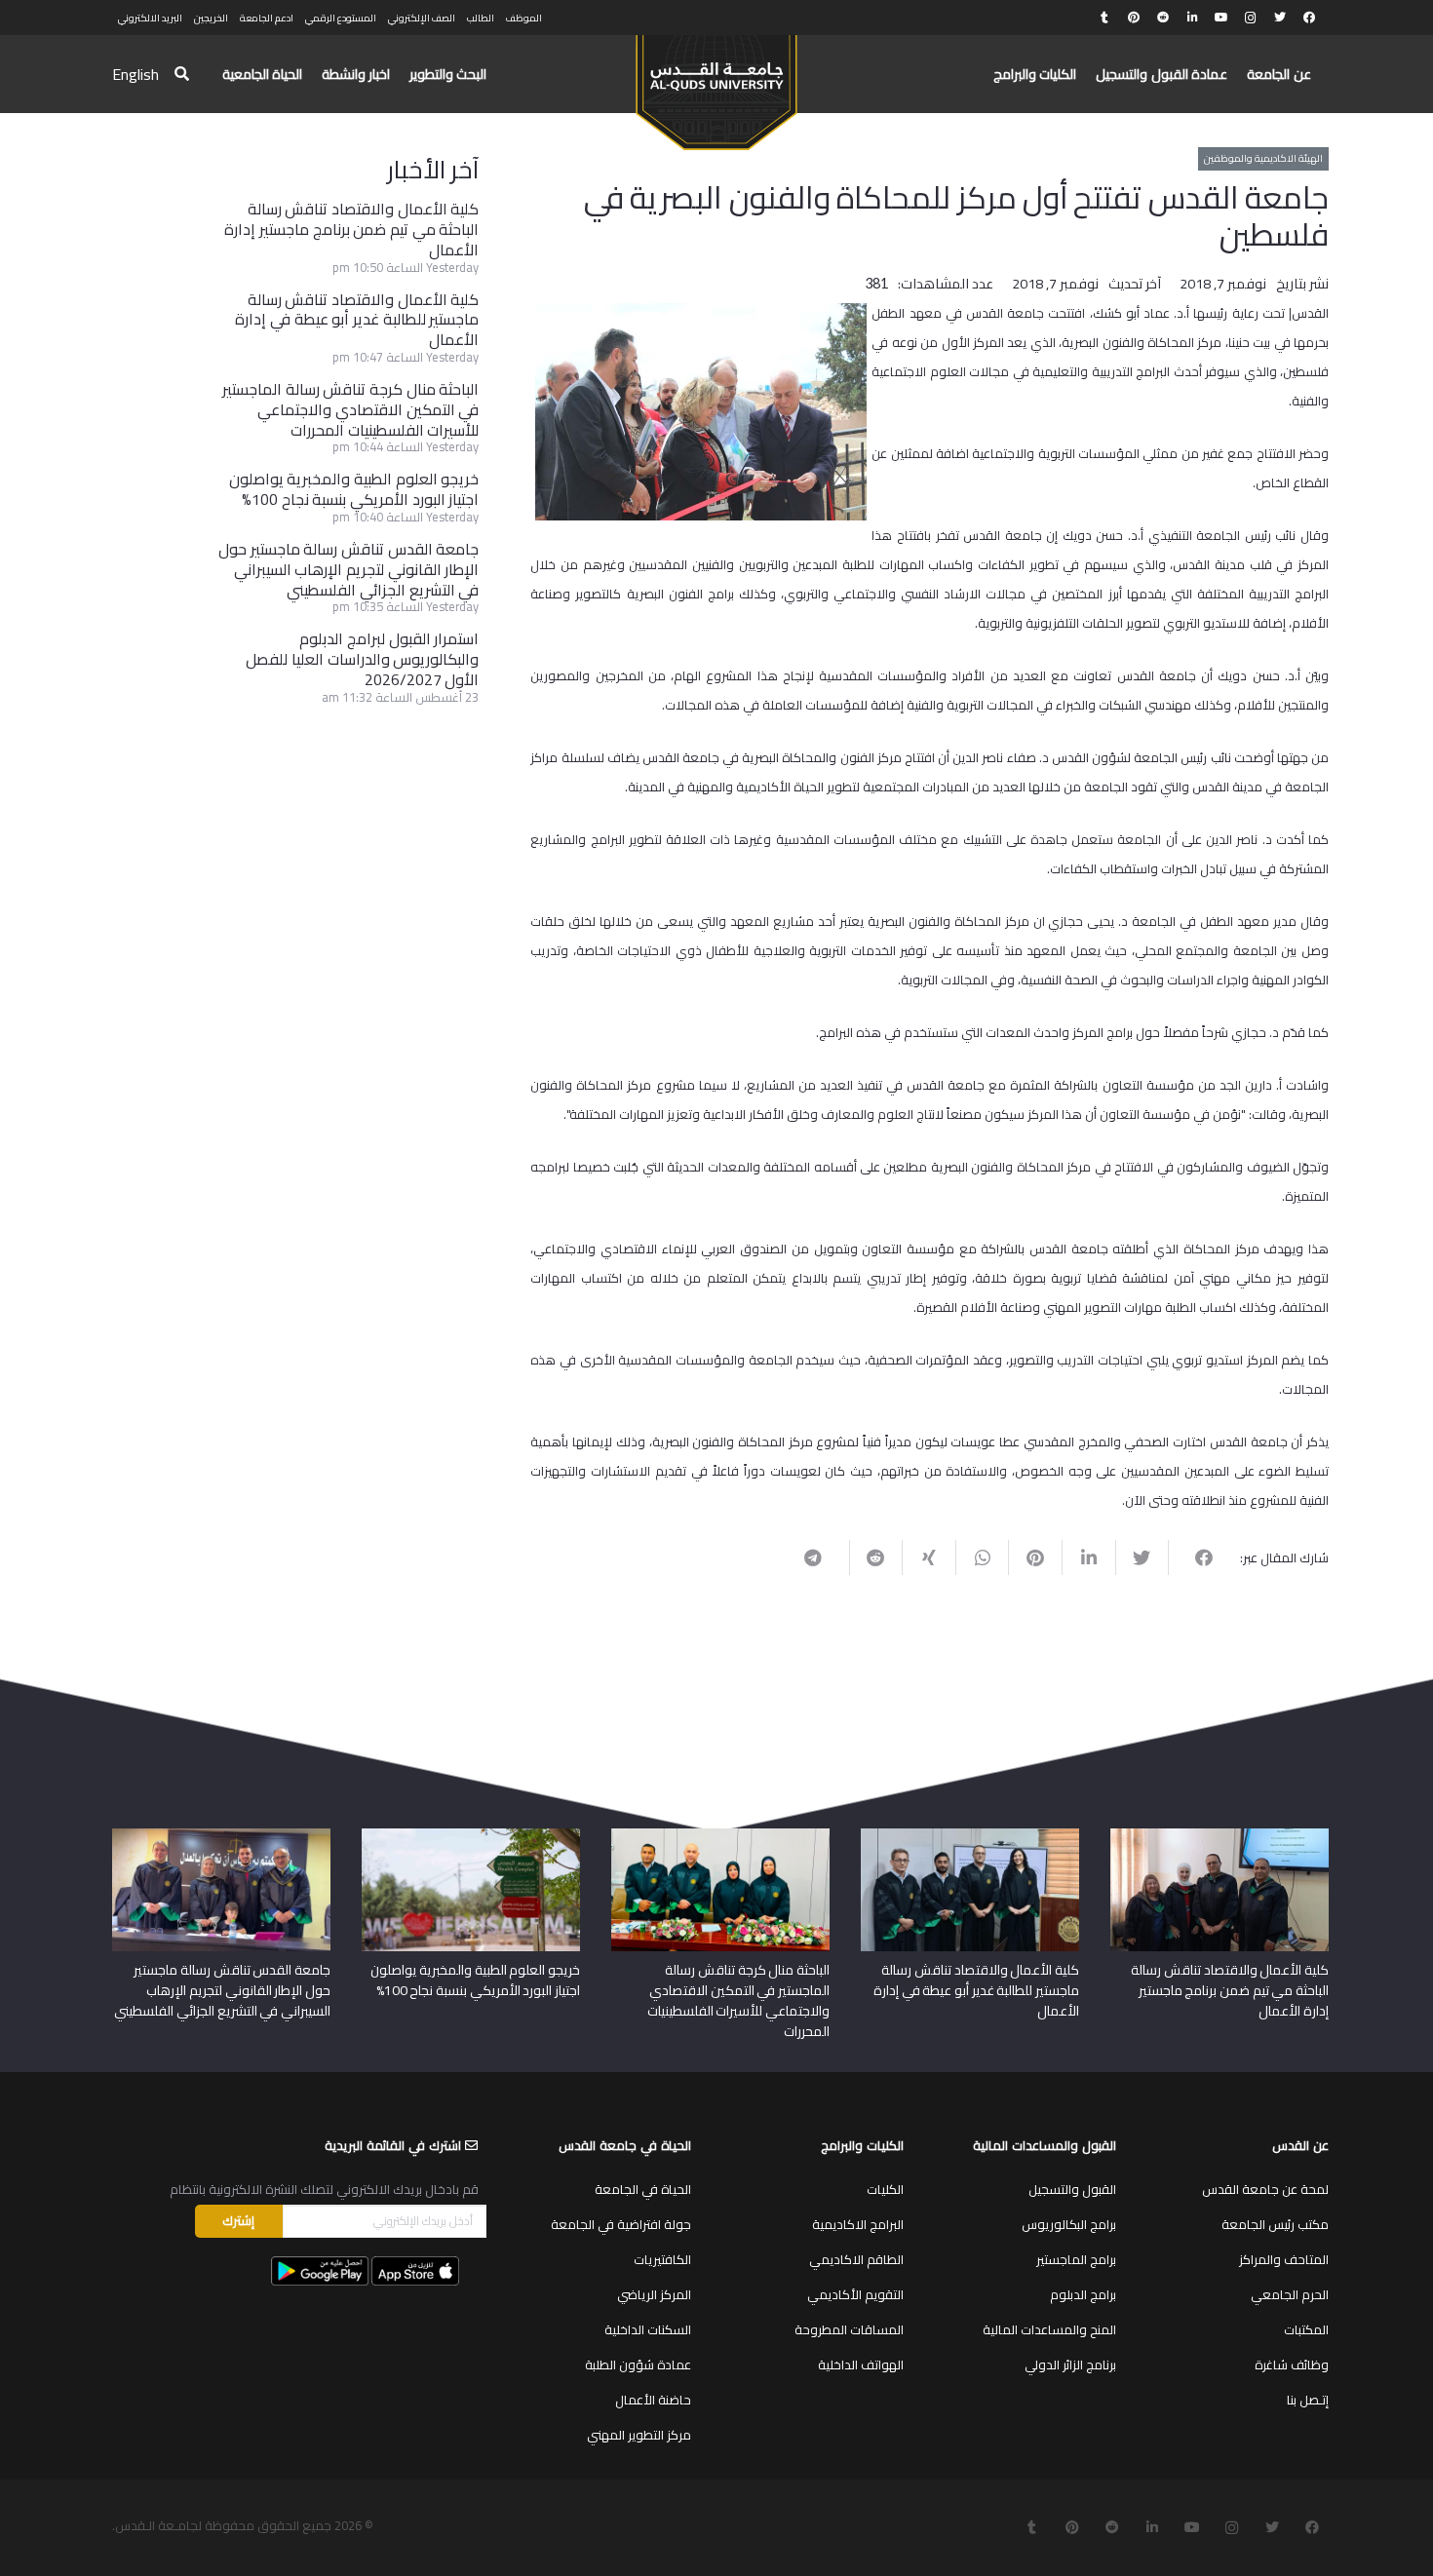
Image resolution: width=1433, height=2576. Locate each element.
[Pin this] (1035, 1557)
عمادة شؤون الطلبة (638, 2365)
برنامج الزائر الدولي (1070, 2365)
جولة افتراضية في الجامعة (621, 2224)
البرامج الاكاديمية (858, 2224)
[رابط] (716, 84)
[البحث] (182, 75)
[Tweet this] (1142, 1557)
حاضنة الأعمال (653, 2400)
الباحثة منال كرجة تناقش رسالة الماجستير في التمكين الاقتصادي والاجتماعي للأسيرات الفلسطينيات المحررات (350, 409)
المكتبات (1306, 2329)
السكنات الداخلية (648, 2329)
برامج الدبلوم (1083, 2294)
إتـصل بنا (1308, 2400)
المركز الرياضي (654, 2294)
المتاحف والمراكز (1284, 2259)
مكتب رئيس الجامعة (1275, 2224)
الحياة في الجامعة (643, 2189)
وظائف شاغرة (1292, 2365)
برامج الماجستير (1076, 2259)
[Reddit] (1163, 18)
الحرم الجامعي (1290, 2294)
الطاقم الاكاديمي (856, 2259)
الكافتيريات (662, 2259)
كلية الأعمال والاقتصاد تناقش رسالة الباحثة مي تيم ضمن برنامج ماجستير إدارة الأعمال (351, 229)
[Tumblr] (1104, 18)
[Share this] (1195, 1557)
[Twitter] (1280, 18)
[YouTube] (1221, 18)
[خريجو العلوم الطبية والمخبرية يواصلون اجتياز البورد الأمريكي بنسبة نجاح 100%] (471, 1835)
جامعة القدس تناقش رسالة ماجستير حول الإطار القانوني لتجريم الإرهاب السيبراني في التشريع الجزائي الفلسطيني (349, 569)
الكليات (885, 2189)
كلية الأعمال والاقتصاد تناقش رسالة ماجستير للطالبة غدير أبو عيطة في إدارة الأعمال (357, 320)
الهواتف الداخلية (861, 2365)
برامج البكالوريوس (1069, 2224)
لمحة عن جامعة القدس (1265, 2189)
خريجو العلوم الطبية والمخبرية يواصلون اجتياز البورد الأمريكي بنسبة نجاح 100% (354, 489)
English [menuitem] (136, 74)
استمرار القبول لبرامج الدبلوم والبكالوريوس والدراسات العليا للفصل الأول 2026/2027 (362, 659)
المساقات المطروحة (849, 2329)
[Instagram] (1251, 18)
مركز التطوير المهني (639, 2435)
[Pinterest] (1134, 18)
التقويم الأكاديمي (855, 2294)
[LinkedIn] (1192, 18)
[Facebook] (1309, 18)
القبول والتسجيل (1072, 2189)
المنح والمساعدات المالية (1049, 2329)
